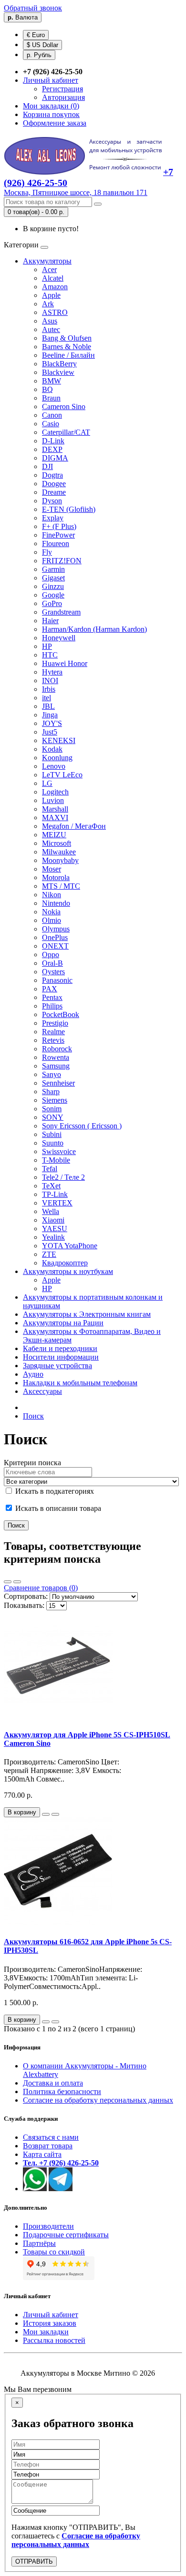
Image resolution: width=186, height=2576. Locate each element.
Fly (47, 552)
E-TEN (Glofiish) (69, 509)
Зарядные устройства (57, 1366)
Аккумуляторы (47, 261)
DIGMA (55, 458)
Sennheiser (58, 1083)
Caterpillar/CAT (66, 432)
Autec (51, 329)
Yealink (53, 1237)
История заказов (50, 2323)
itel (46, 698)
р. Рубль (39, 55)
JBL (48, 706)
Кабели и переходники (60, 1348)
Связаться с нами (51, 2137)
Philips (52, 1006)
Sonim (52, 1109)
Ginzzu (53, 586)
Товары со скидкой (54, 2252)
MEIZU (54, 835)
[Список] (8, 1582)
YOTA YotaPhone (70, 1246)
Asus (50, 321)
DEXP (52, 449)
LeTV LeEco (62, 775)
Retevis (53, 1040)
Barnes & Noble (67, 347)
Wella (51, 1211)
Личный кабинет (51, 2315)
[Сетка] (17, 1582)
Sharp (51, 1092)
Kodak (52, 749)
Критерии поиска (32, 1463)
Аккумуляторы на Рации (63, 1323)
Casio (51, 424)
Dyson (52, 501)
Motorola (56, 877)
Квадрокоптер (65, 1263)
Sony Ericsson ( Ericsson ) (82, 1126)
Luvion (53, 800)
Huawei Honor (65, 663)
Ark (48, 304)
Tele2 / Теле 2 (63, 1177)
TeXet (51, 1186)
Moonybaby (60, 860)
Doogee (54, 484)
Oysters (53, 972)
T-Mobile (56, 1160)
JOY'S (52, 723)
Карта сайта (42, 2154)
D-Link (53, 441)
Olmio (52, 920)
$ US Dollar (42, 45)
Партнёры (39, 2243)
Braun (51, 398)
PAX (50, 989)
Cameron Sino (64, 406)
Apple (51, 295)
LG (47, 783)
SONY (53, 1117)
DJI (47, 466)
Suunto (53, 1143)
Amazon (55, 287)
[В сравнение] (55, 1814)
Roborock (57, 1049)
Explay (53, 518)
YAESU (55, 1229)
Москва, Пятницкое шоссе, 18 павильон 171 (76, 192)
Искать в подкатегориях (54, 1491)
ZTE (49, 1254)
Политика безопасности (62, 2091)
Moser (52, 869)
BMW (52, 381)
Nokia (51, 912)
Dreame (54, 492)
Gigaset (53, 578)
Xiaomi (53, 1220)
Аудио (33, 1374)
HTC (50, 655)
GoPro (52, 603)
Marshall (55, 809)
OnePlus (55, 937)
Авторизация (63, 97)
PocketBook (61, 1014)
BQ (47, 389)
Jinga (50, 715)
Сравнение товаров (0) (41, 1588)
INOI (50, 681)
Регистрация (62, 89)
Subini (52, 1134)
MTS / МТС (61, 886)
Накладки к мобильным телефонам (80, 1383)
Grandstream (61, 612)
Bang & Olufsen (67, 338)
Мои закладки (46, 2332)
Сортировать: (26, 1596)
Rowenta (56, 1057)
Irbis (49, 689)
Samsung (56, 1066)
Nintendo (56, 903)
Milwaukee (59, 852)
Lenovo (54, 766)
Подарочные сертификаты (66, 2235)
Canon (52, 415)
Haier (50, 621)
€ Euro (36, 35)
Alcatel (53, 278)
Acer (49, 269)
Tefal (50, 1169)
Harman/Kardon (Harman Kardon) (94, 629)
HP (47, 646)
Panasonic (57, 980)
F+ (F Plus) (59, 526)
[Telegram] (61, 2189)
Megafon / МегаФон (74, 826)
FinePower (58, 535)
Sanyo (52, 1074)
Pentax (52, 997)
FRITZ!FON (62, 561)
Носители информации (61, 1357)
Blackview (58, 372)
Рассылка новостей (54, 2340)
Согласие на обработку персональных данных (98, 2100)
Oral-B (52, 963)
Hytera (52, 672)
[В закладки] (46, 1814)
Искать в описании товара (57, 1508)
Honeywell (59, 638)
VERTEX (57, 1203)
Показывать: (24, 1605)
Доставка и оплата (53, 2083)
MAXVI (55, 818)
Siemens (55, 1100)
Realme (53, 1032)
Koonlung (57, 758)
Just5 (50, 732)
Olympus (56, 929)
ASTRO (55, 312)
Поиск (33, 1416)
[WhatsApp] (35, 2189)
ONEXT (55, 946)
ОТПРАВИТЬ (34, 2561)
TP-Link (55, 1194)
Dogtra (52, 475)
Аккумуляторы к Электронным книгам (87, 1314)
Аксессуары (42, 1391)
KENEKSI (59, 740)
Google (53, 595)
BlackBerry (59, 364)
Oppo (51, 955)
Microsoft (57, 843)
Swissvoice (59, 1151)
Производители (48, 2226)
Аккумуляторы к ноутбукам (68, 1271)
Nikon (52, 895)
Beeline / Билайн (68, 355)
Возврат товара (48, 2146)
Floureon (56, 544)
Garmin (53, 569)
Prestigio (55, 1023)
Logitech (55, 792)
